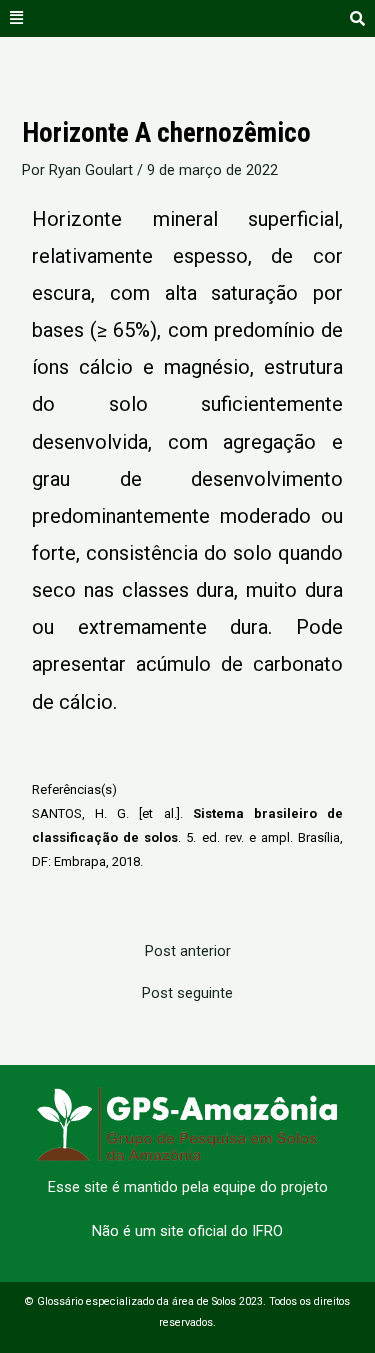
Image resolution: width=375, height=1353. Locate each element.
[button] (17, 18)
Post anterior (188, 951)
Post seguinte (187, 993)
